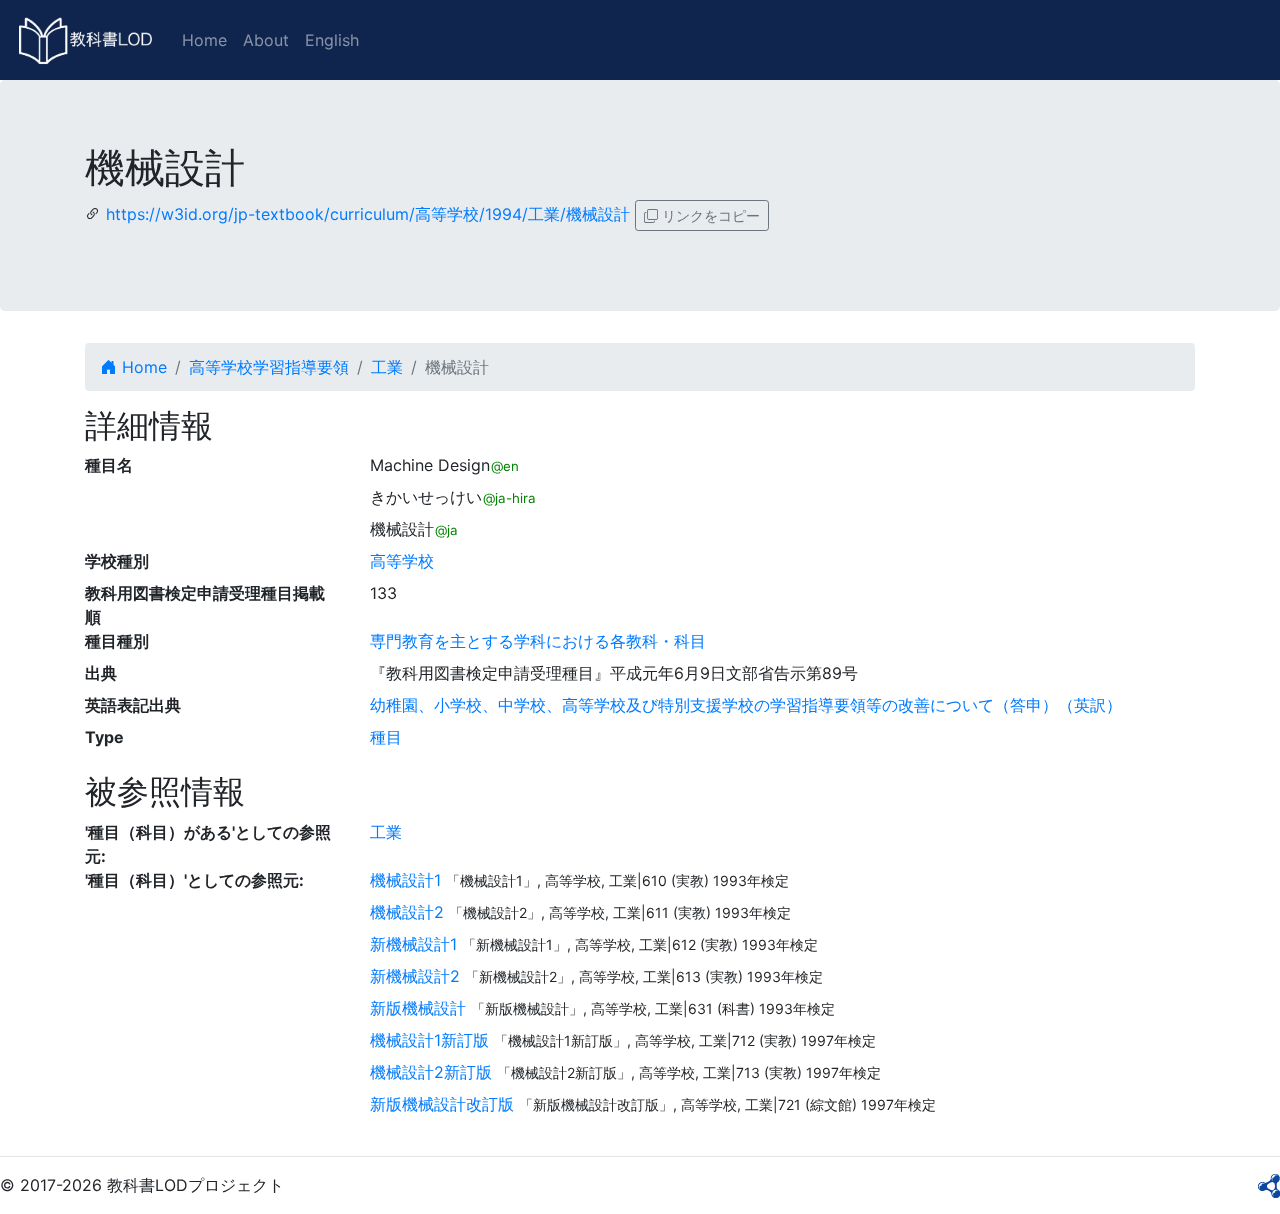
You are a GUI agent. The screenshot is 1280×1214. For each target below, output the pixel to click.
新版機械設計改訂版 (442, 1104)
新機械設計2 (415, 976)
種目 (386, 737)
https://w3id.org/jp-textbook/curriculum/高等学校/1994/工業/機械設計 (368, 214)
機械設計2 (407, 912)
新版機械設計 (418, 1008)
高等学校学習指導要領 (269, 367)
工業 (387, 367)
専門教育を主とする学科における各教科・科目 (538, 641)
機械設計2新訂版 (431, 1072)
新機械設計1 (413, 944)
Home (204, 40)
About (266, 40)
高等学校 (402, 561)
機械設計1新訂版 (429, 1040)
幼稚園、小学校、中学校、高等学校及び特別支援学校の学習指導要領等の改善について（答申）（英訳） (746, 705)
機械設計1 (405, 880)
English (332, 40)
